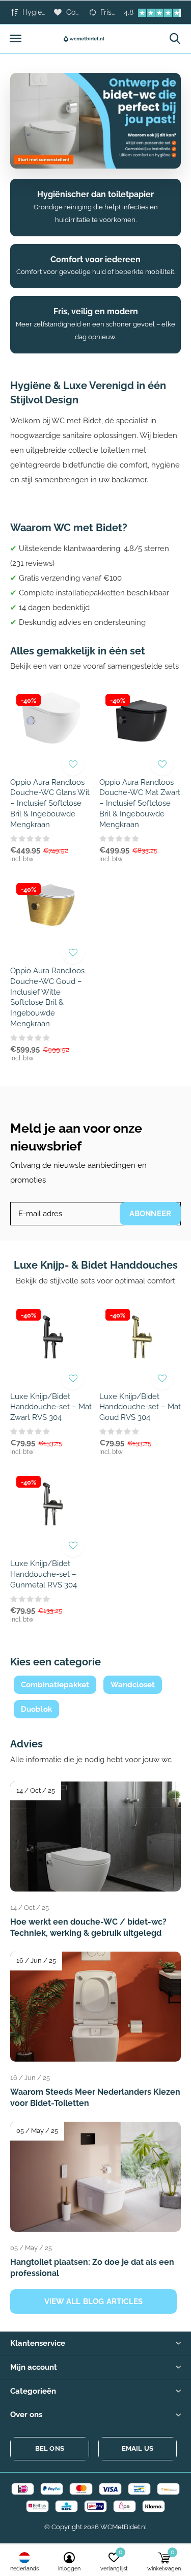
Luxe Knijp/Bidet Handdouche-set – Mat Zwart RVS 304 (51, 1407)
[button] (15, 39)
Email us (138, 2448)
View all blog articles (93, 2301)
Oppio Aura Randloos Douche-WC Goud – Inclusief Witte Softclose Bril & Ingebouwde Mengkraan (47, 997)
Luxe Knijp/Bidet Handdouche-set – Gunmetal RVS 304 (44, 1574)
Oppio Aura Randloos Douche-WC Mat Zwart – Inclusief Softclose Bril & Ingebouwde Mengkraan (140, 803)
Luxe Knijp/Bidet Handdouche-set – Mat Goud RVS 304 (140, 1407)
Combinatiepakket (55, 1685)
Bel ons (50, 2448)
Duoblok (36, 1709)
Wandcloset (133, 1685)
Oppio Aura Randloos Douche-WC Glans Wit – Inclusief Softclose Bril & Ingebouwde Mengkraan (50, 803)
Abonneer (151, 1214)
